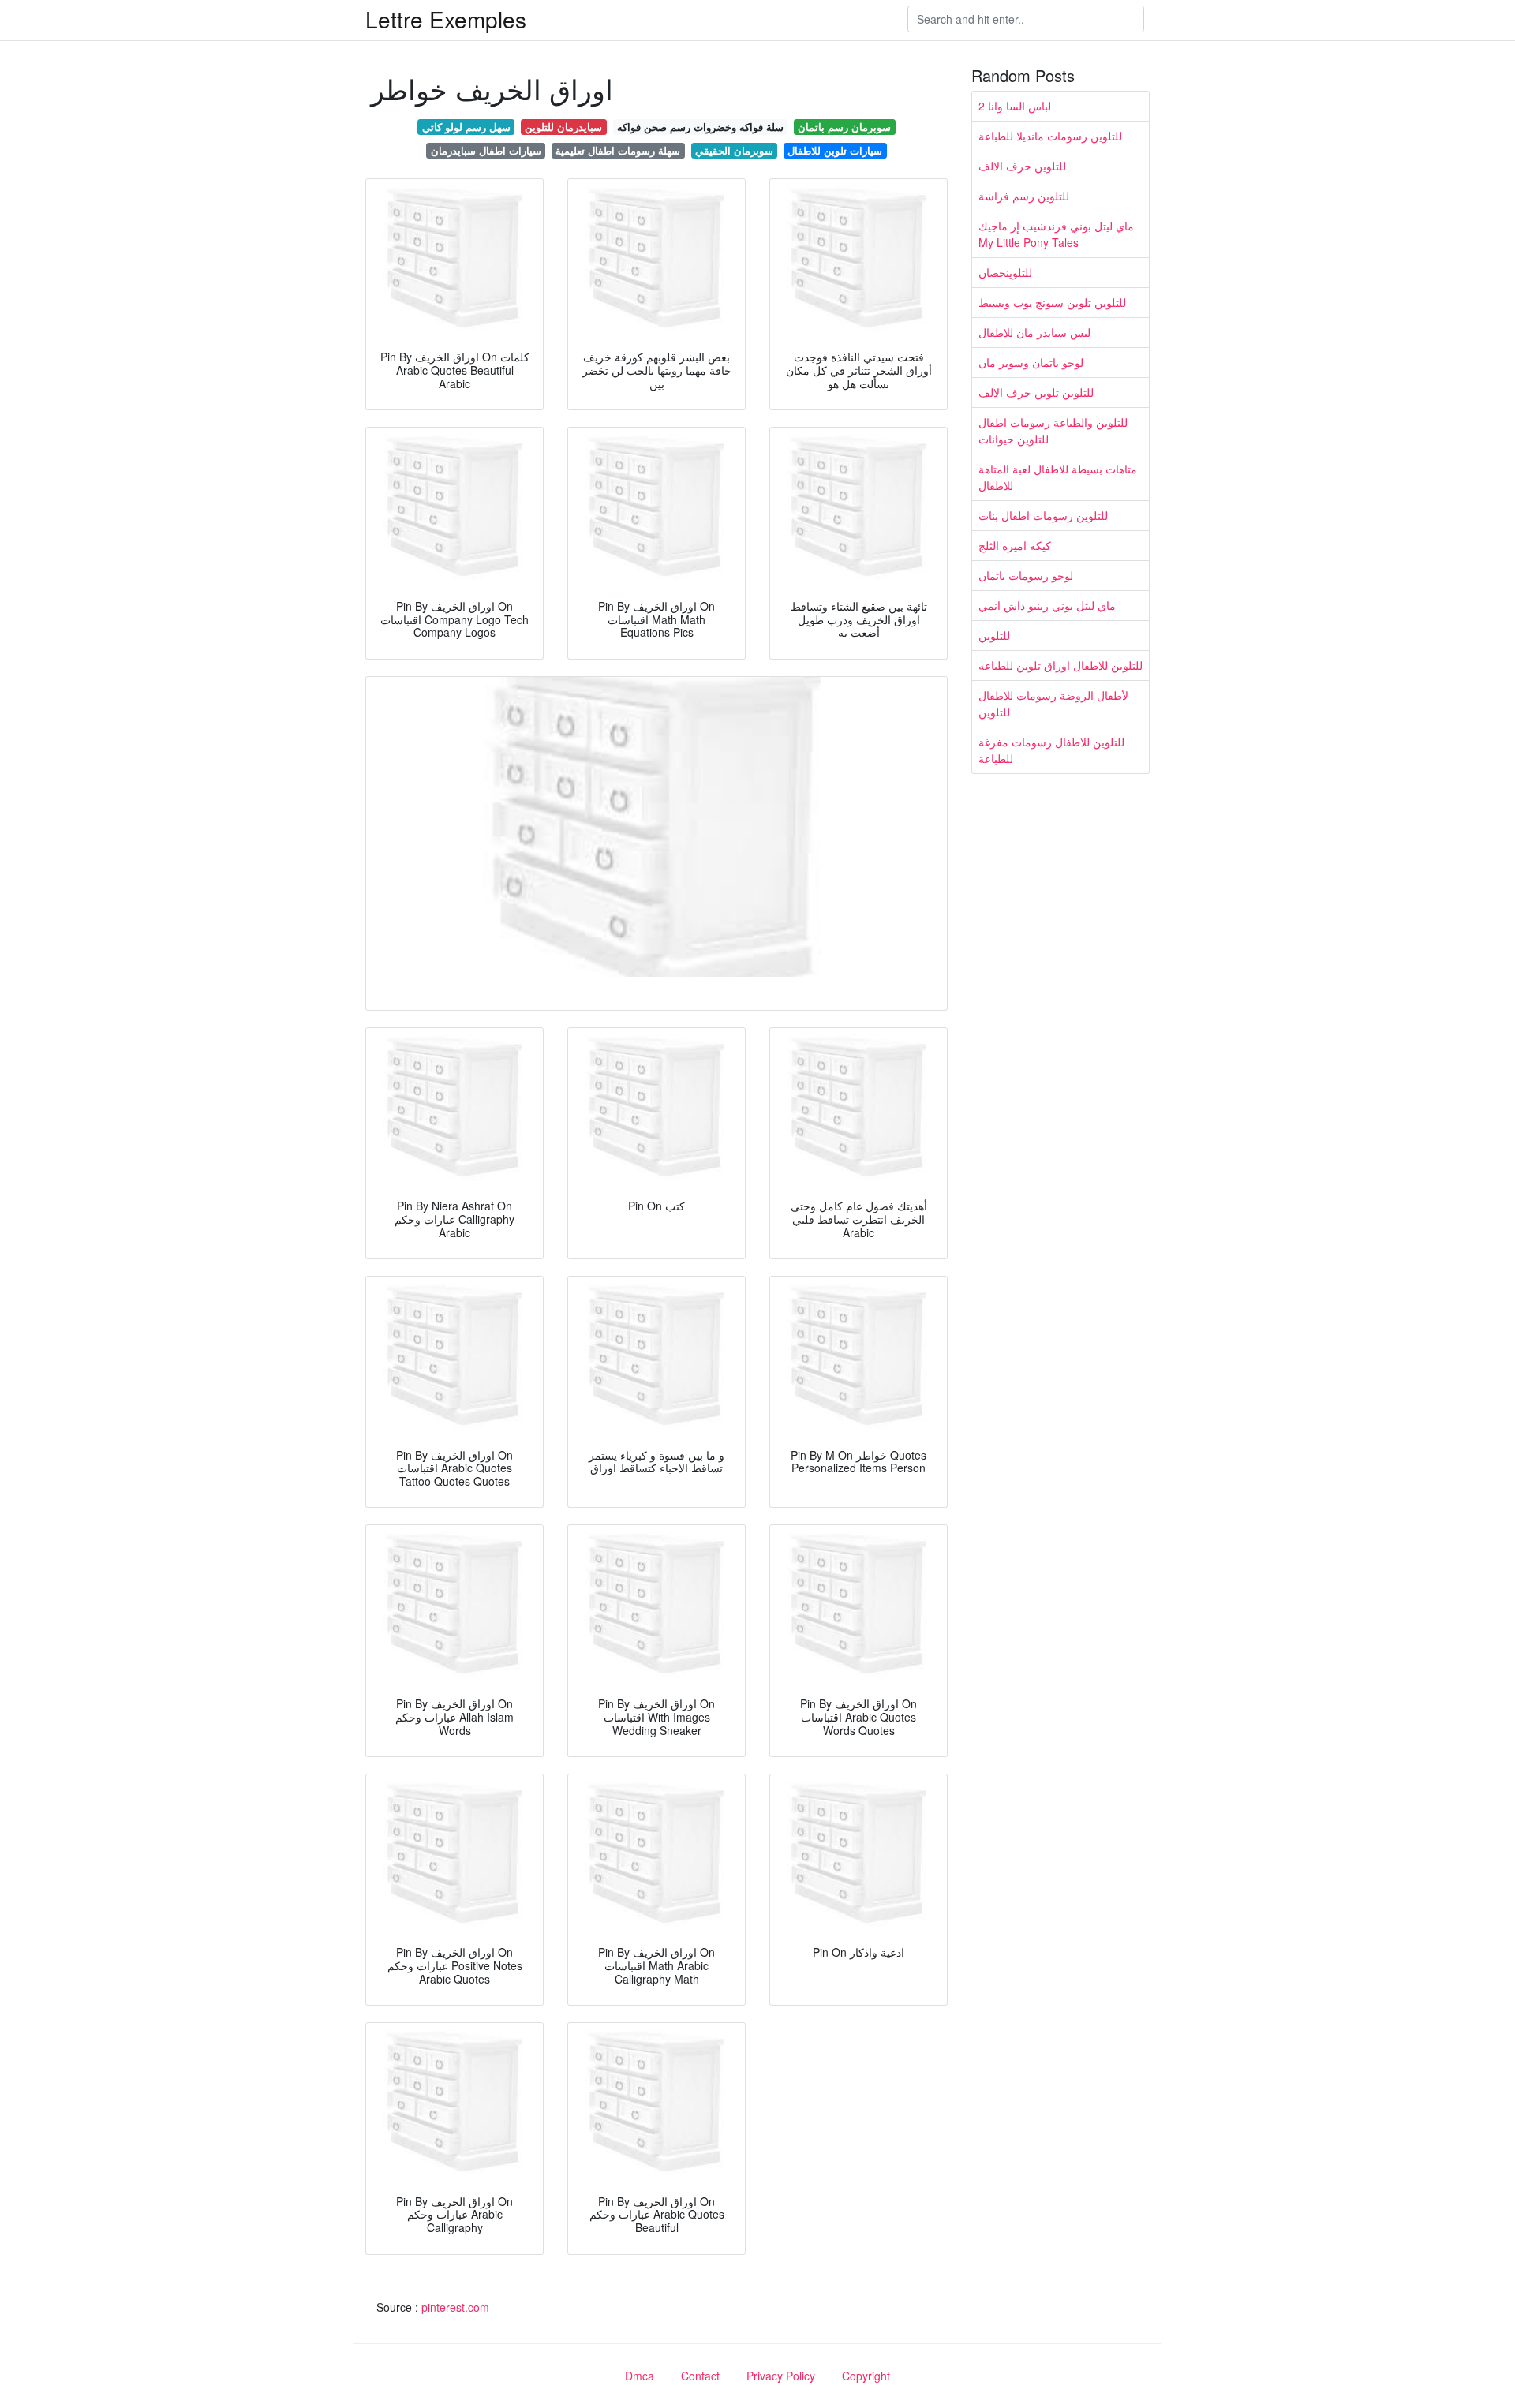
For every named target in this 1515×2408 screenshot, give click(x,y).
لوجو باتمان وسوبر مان (1031, 362)
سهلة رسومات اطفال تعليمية (618, 150)
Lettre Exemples (446, 19)
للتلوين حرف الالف (1022, 166)
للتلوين (994, 635)
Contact (700, 2376)
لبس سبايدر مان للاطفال (1034, 332)
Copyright (866, 2376)
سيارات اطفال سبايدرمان (486, 150)
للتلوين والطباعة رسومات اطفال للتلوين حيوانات (1053, 430)
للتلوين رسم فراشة (1024, 196)
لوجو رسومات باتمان (1026, 575)
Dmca (640, 2376)
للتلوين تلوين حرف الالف (1036, 392)
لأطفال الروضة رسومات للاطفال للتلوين (1053, 703)
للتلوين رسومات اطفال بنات (1043, 515)
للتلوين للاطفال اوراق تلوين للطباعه (1060, 665)
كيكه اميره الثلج (1015, 545)
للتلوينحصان (1005, 272)
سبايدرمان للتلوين (563, 127)
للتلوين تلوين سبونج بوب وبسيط (1052, 302)
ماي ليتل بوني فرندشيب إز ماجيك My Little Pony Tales (1056, 234)
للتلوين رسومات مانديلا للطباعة (1050, 136)
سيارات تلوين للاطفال (835, 150)
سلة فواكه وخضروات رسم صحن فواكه (700, 127)
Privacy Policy (781, 2376)
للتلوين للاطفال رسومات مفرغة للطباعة (1051, 750)
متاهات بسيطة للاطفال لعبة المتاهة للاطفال (1058, 477)
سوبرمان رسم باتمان (844, 127)
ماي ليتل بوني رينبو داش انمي (1047, 605)
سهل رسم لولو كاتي (466, 127)
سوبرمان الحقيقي (734, 150)
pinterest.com (455, 2307)
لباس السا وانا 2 (1015, 106)
